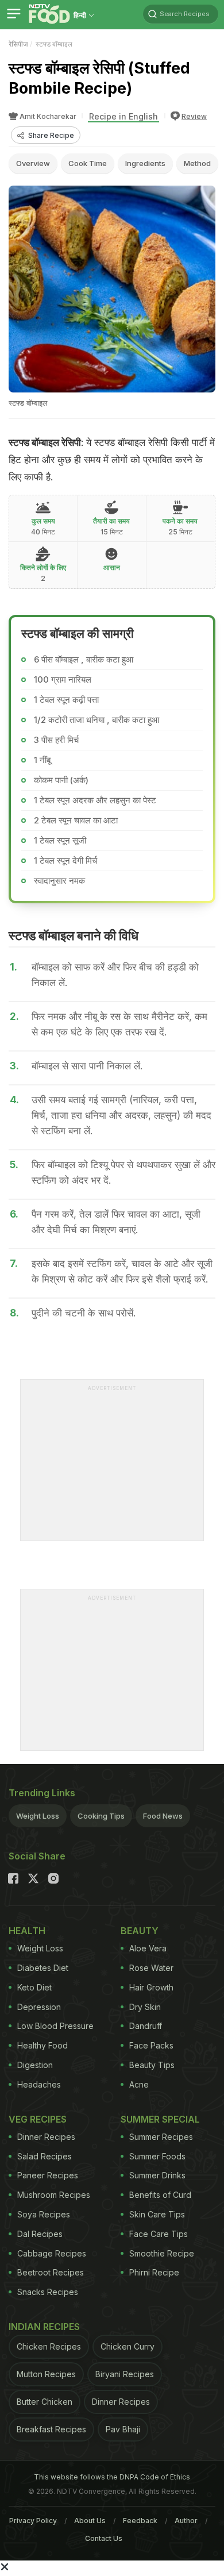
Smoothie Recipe (162, 2253)
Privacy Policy (33, 2521)
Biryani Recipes (125, 2374)
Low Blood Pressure (55, 2026)
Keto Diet (34, 1987)
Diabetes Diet (43, 1968)
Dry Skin (145, 2007)
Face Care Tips (159, 2234)
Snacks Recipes (48, 2292)
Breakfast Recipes (51, 2429)
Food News (163, 1816)
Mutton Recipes (46, 2374)
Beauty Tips (152, 2065)
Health (27, 1931)
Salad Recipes (45, 2156)
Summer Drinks (157, 2175)
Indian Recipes (44, 2327)
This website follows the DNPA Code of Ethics (112, 2477)
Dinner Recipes (46, 2137)
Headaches (39, 2084)
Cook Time (88, 163)
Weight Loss (38, 1816)
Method (197, 163)
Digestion (35, 2065)
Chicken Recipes (49, 2346)
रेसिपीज (18, 44)
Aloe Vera (148, 1948)
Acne (139, 2084)
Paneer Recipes (48, 2175)
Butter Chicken (45, 2402)
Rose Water (151, 1968)
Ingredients (145, 163)
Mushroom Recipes (54, 2195)
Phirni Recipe (154, 2272)
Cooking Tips (101, 1816)
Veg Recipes (38, 2119)
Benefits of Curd (160, 2195)
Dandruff (146, 2026)
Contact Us (104, 2538)
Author (186, 2521)
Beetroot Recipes (51, 2272)
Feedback (140, 2521)
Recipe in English (123, 116)
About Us (90, 2521)
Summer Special (160, 2119)
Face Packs (151, 2045)
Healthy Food (43, 2045)
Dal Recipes (40, 2234)
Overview (33, 163)
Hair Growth (151, 1987)
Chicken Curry (128, 2346)
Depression (39, 2007)
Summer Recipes (161, 2137)
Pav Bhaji (123, 2429)
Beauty (140, 1931)
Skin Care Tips (157, 2214)
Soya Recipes (44, 2214)
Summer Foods (157, 2156)
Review (194, 116)
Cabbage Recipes (52, 2253)
